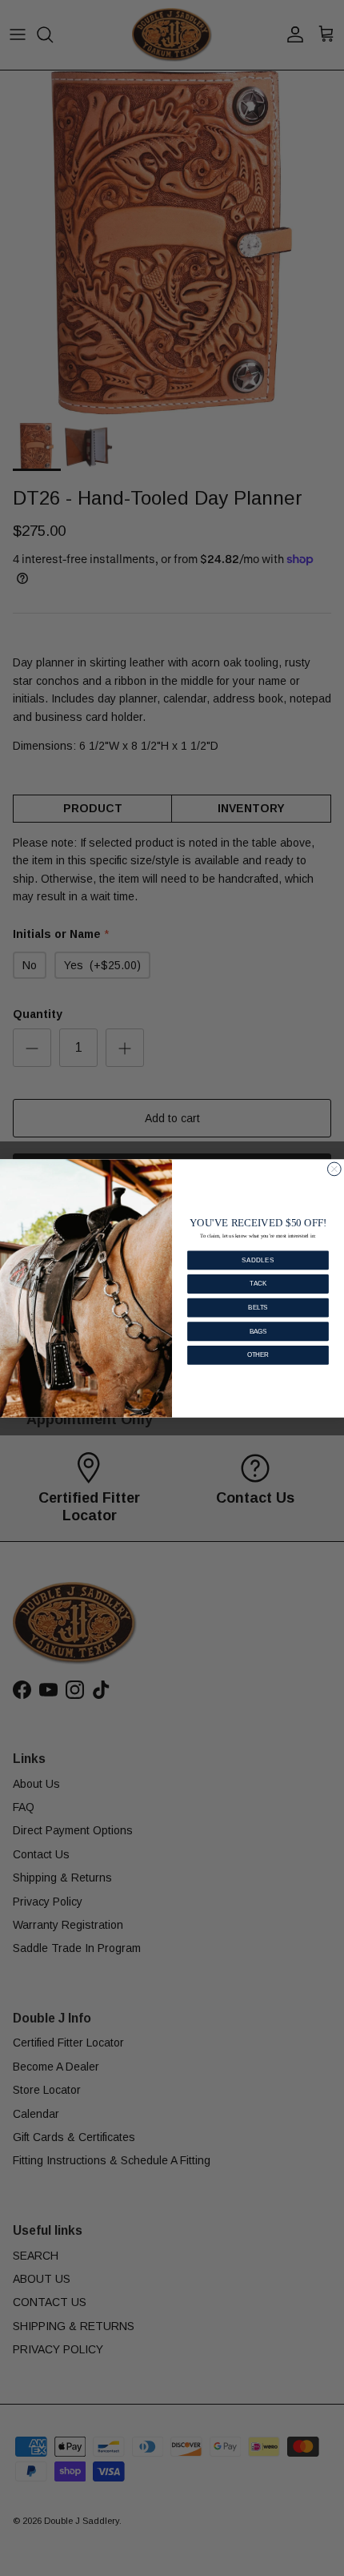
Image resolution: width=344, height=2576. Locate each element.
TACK (258, 1283)
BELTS (258, 1307)
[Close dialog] (334, 1169)
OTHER (258, 1354)
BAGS (258, 1330)
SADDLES (258, 1259)
